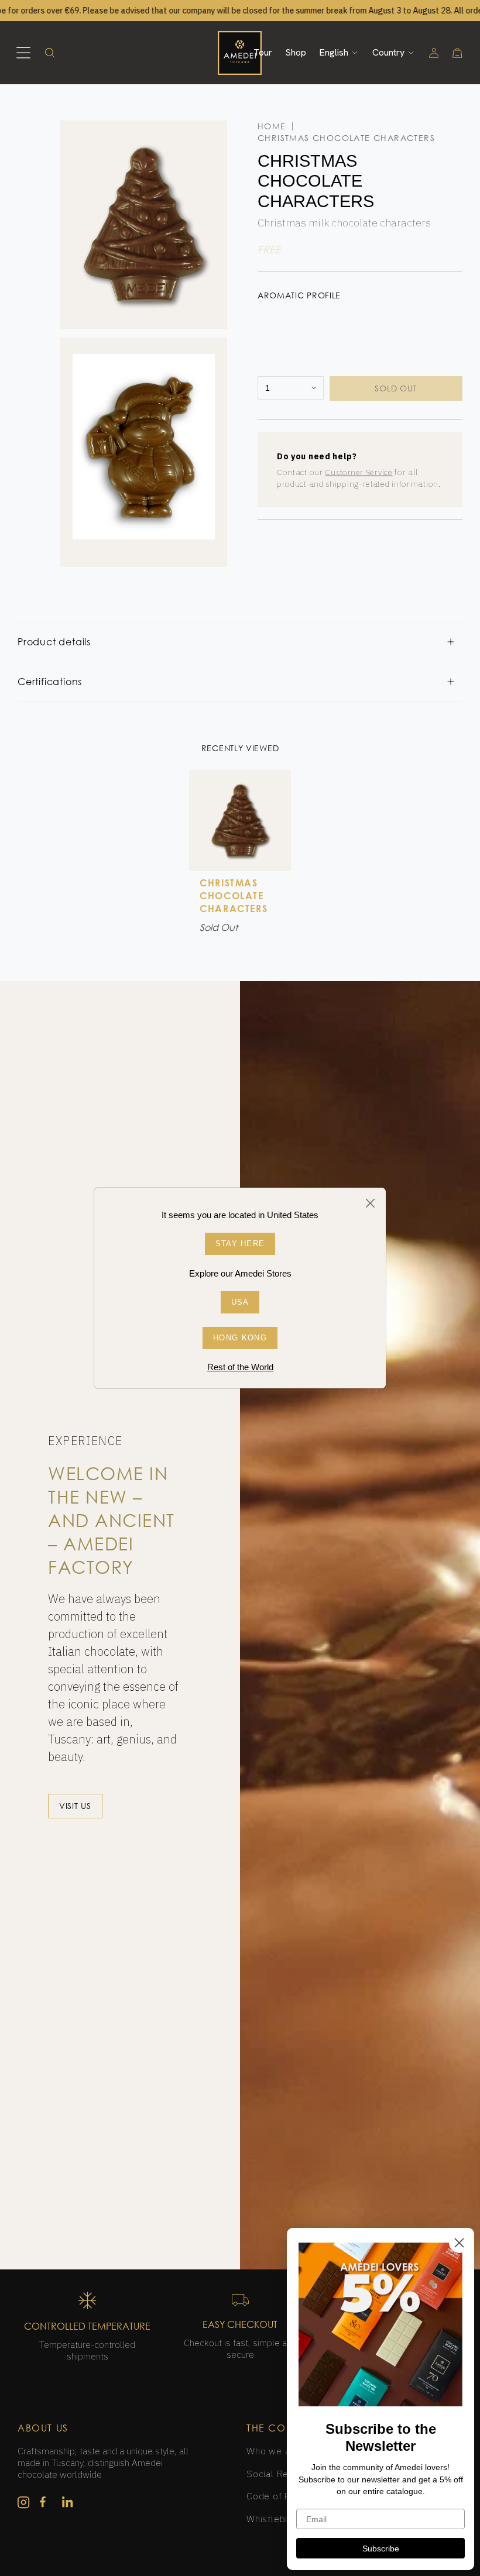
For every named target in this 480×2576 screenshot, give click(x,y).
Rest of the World (240, 1367)
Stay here (240, 1244)
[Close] (371, 1203)
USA (240, 1302)
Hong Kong (240, 1338)
